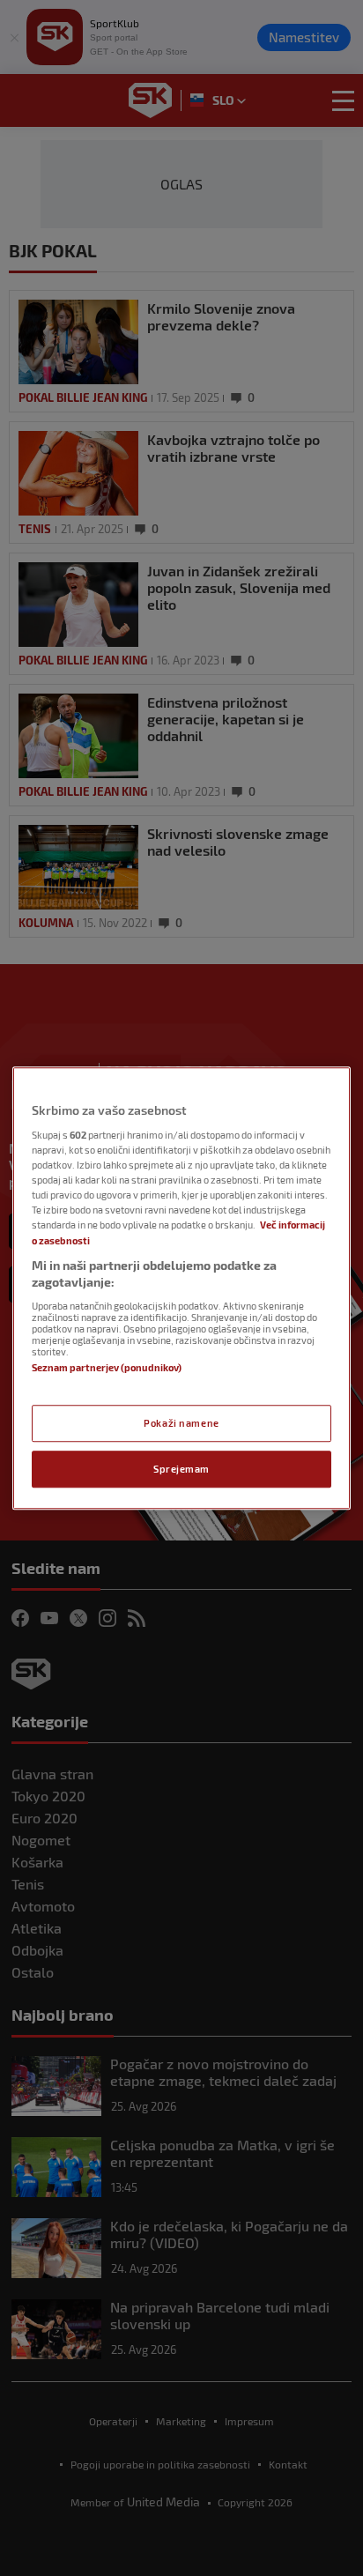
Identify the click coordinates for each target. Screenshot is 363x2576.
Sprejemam (181, 1469)
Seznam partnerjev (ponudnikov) (107, 1367)
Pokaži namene (181, 1423)
